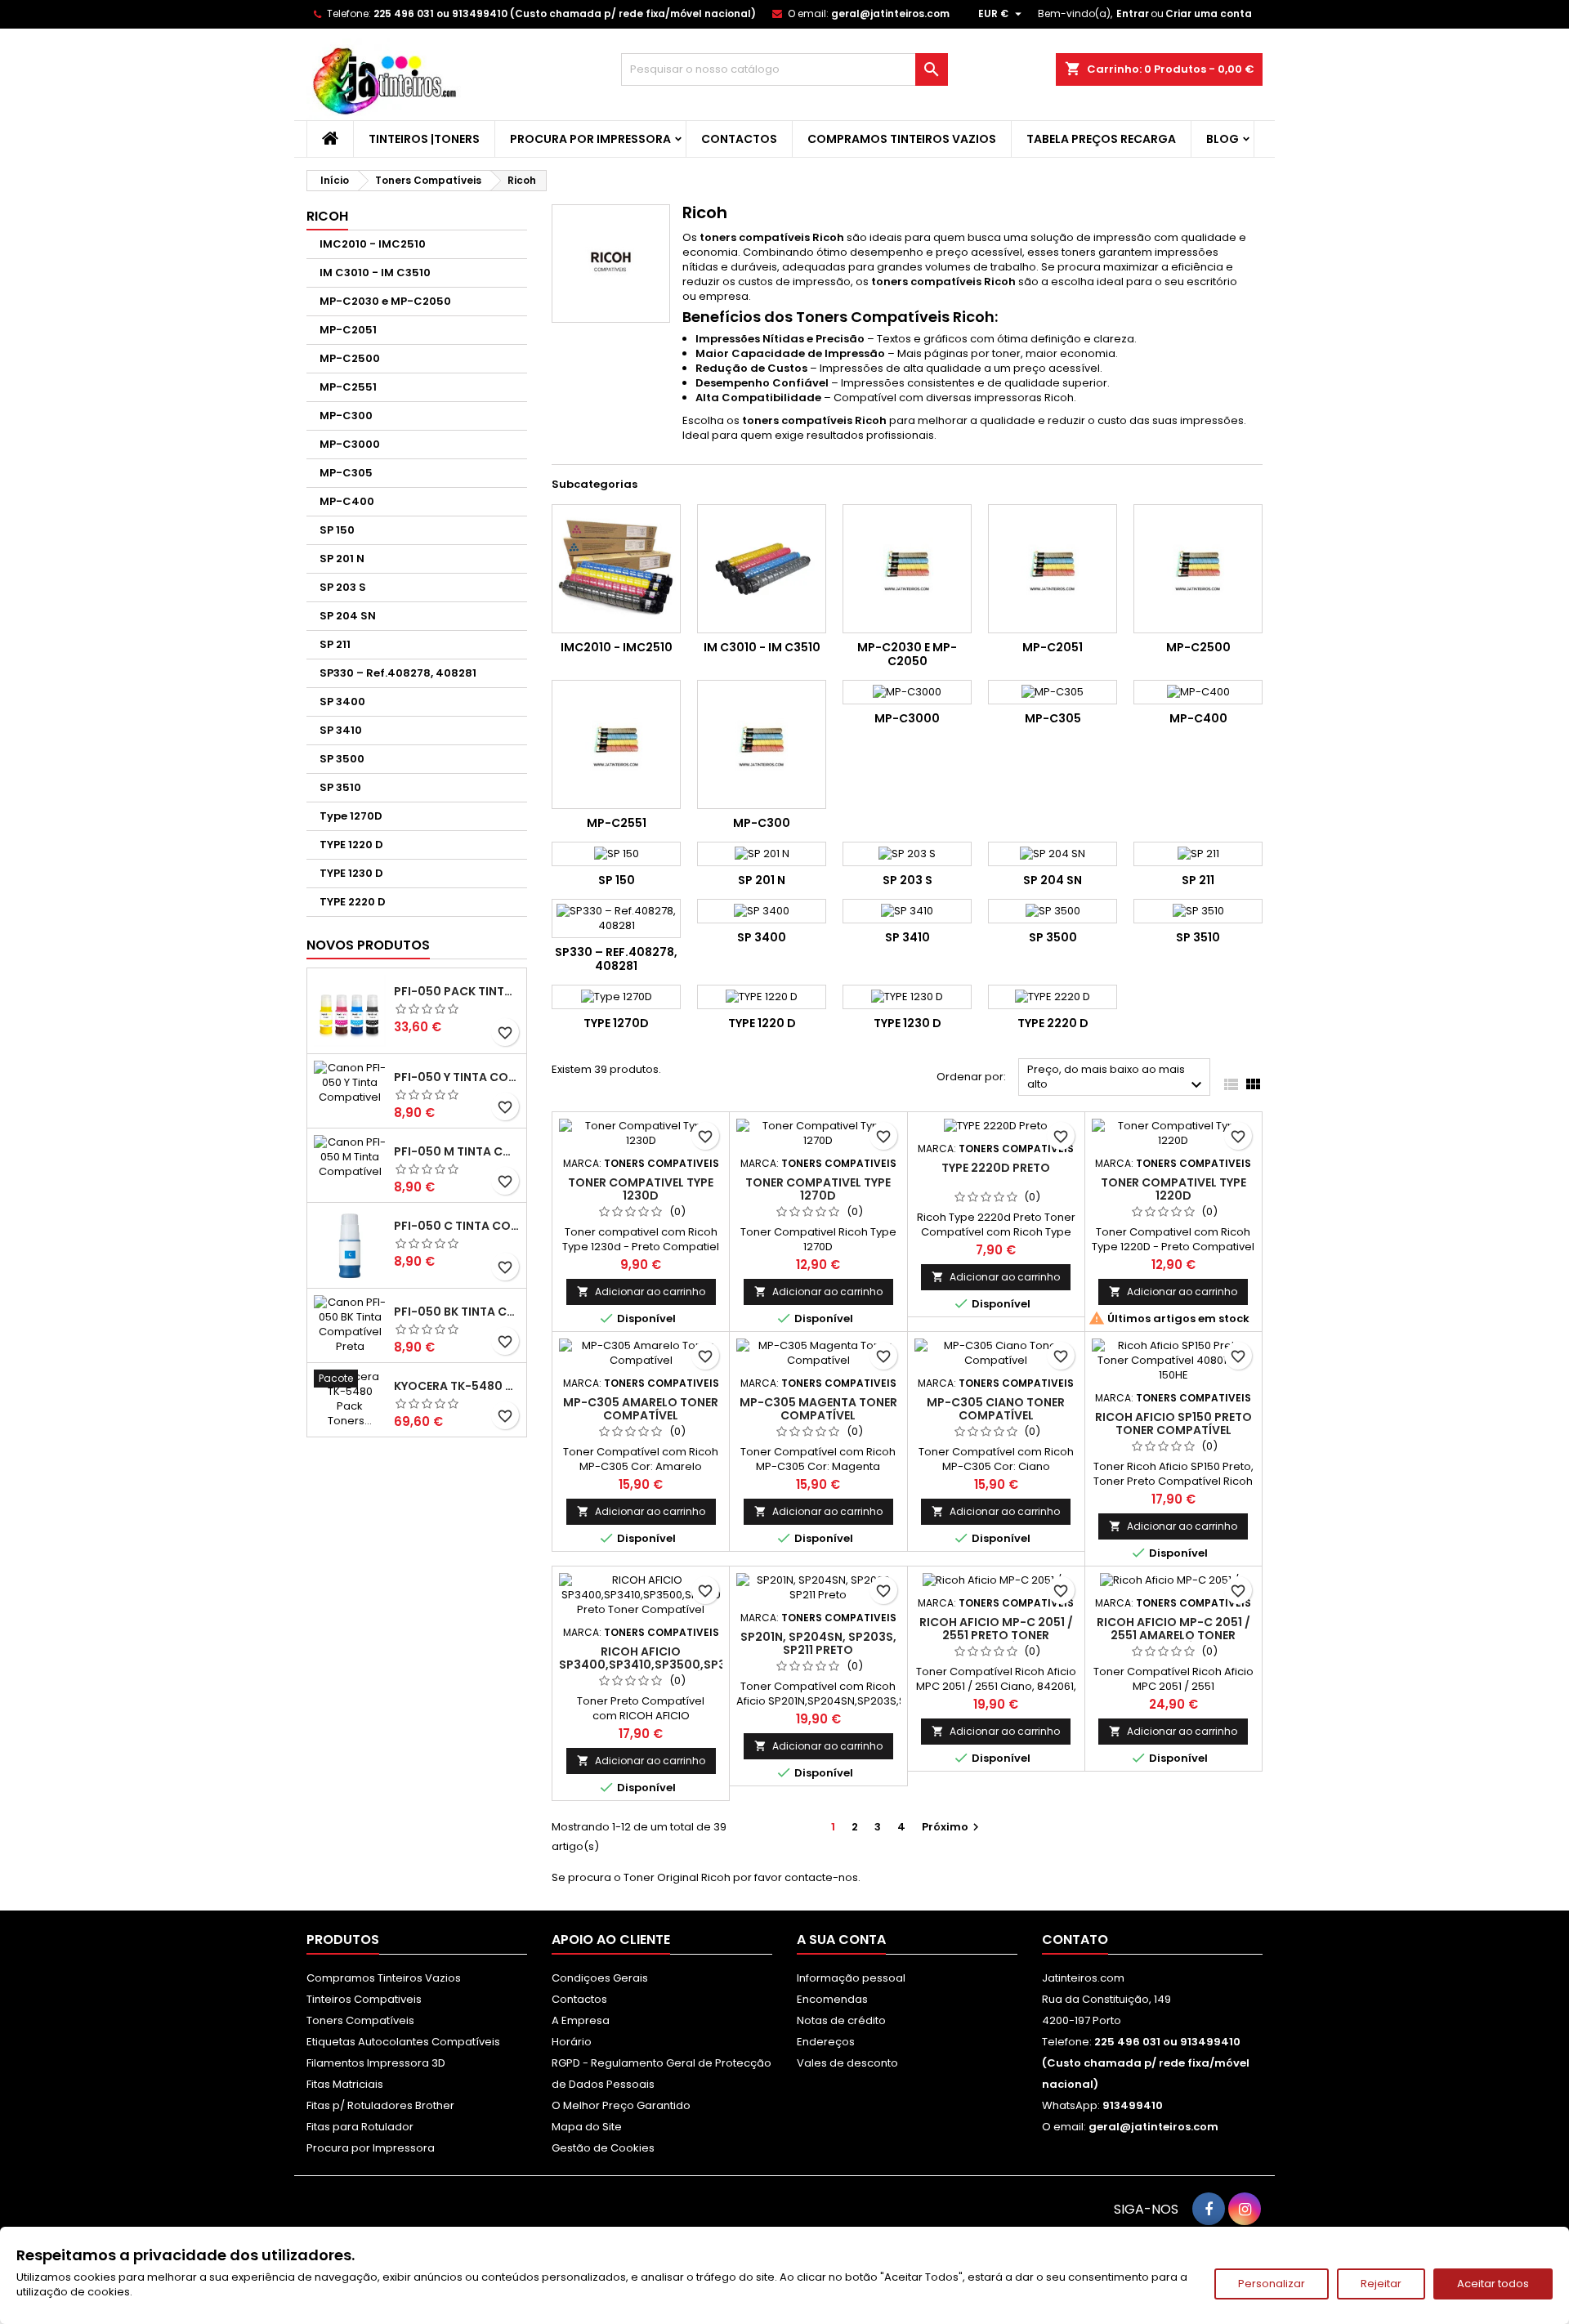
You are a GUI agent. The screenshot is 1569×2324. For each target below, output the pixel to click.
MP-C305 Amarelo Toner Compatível (641, 1409)
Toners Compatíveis (360, 2020)
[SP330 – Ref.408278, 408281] (616, 918)
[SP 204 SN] (1053, 854)
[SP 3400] (762, 911)
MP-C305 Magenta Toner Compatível (818, 1409)
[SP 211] (1198, 854)
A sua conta (841, 1940)
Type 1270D (351, 816)
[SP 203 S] (907, 854)
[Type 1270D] (616, 997)
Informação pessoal (851, 1978)
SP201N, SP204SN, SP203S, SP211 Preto (818, 1643)
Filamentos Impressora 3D (376, 2063)
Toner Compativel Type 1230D (641, 1189)
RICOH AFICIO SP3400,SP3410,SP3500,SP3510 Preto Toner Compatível (652, 1665)
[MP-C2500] (1198, 569)
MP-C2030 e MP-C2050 (385, 301)
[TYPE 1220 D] (762, 997)
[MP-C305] (1053, 692)
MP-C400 (347, 501)
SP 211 (335, 644)
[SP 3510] (1198, 911)
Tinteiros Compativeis (364, 1999)
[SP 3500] (1053, 911)
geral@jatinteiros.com (890, 13)
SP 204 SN (348, 616)
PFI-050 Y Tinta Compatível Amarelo (457, 1077)
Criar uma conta (1209, 13)
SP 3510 (340, 787)
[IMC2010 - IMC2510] (616, 569)
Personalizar (1272, 2284)
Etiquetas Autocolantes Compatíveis (403, 2042)
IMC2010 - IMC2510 (373, 244)
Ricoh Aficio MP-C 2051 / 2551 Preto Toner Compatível (996, 1635)
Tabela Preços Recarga (1101, 139)
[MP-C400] (1198, 692)
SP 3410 (341, 730)
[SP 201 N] (762, 854)
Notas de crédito (841, 2020)
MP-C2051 (348, 330)
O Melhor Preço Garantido (621, 2105)
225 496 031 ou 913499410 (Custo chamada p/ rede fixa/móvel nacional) (565, 13)
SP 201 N (342, 559)
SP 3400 (342, 702)
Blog (1223, 139)
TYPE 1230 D (351, 873)
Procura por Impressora (590, 139)
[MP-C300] (762, 744)
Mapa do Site (587, 2127)
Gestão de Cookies (603, 2148)
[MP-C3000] (907, 692)
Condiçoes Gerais (600, 1978)
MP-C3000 (350, 444)
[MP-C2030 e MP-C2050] (907, 569)
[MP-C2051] (1053, 569)
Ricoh (327, 216)
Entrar (1133, 13)
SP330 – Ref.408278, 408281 (398, 673)
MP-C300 (346, 416)
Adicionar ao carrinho (641, 1292)
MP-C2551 (348, 387)
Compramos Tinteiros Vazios (902, 139)
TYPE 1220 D (351, 845)
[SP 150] (616, 854)
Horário (572, 2042)
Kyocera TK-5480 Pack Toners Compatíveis (457, 1386)
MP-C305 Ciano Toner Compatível (996, 1409)
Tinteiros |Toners (424, 139)
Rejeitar (1381, 2284)
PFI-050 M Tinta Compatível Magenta (457, 1151)
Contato (1075, 1940)
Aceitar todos (1493, 2284)
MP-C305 (346, 473)
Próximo (952, 1827)
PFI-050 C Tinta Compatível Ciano (457, 1226)
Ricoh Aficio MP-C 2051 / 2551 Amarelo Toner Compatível (1173, 1635)
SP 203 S (343, 587)
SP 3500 (342, 759)
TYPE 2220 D (353, 902)
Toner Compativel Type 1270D (818, 1189)
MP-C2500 (350, 358)
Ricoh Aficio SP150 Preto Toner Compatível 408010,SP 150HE (1173, 1430)
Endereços (826, 2042)
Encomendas (832, 1999)
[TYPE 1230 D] (907, 997)
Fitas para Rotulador (360, 2127)
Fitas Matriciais (345, 2084)
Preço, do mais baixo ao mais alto (1117, 1078)
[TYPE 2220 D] (1053, 997)
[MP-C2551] (616, 744)
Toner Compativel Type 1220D (1173, 1189)
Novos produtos (368, 945)
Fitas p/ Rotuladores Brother (380, 2105)
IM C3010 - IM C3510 (375, 273)
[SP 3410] (907, 911)
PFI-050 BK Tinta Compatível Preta (457, 1312)
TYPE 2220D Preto (996, 1168)
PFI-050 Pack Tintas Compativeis (457, 991)
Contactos (739, 139)
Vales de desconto (847, 2063)
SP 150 (337, 530)
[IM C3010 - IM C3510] (762, 569)
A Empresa (581, 2020)
